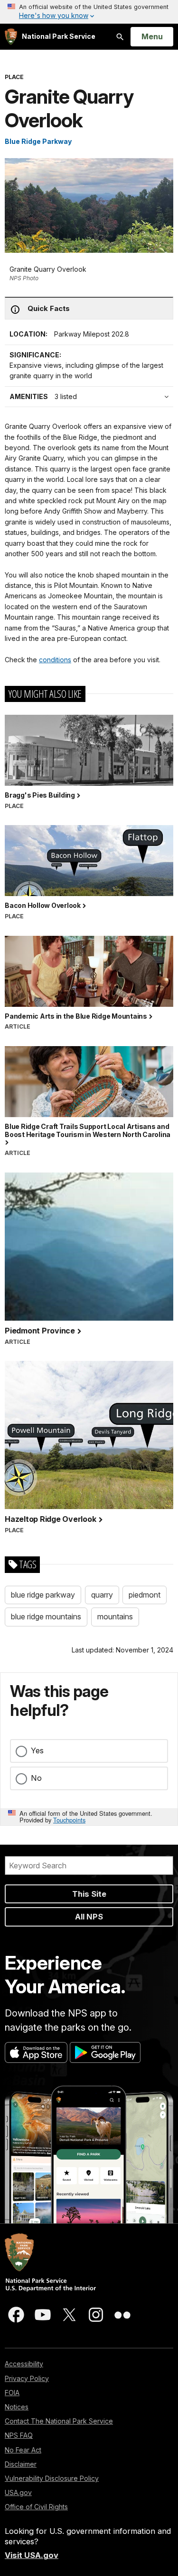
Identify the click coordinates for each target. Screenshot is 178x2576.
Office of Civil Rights (36, 2507)
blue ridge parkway (43, 1595)
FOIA (12, 2393)
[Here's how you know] (89, 12)
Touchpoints (69, 1820)
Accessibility (24, 2364)
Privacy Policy (27, 2378)
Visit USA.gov (32, 2555)
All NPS (89, 1917)
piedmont (145, 1595)
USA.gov (18, 2492)
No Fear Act (23, 2450)
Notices (17, 2407)
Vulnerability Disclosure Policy (52, 2478)
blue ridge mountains (46, 1617)
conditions (55, 660)
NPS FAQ (19, 2435)
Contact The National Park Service (59, 2421)
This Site (89, 1894)
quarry (102, 1595)
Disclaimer (21, 2464)
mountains (115, 1617)
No (36, 1778)
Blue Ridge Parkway (38, 141)
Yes (37, 1750)
